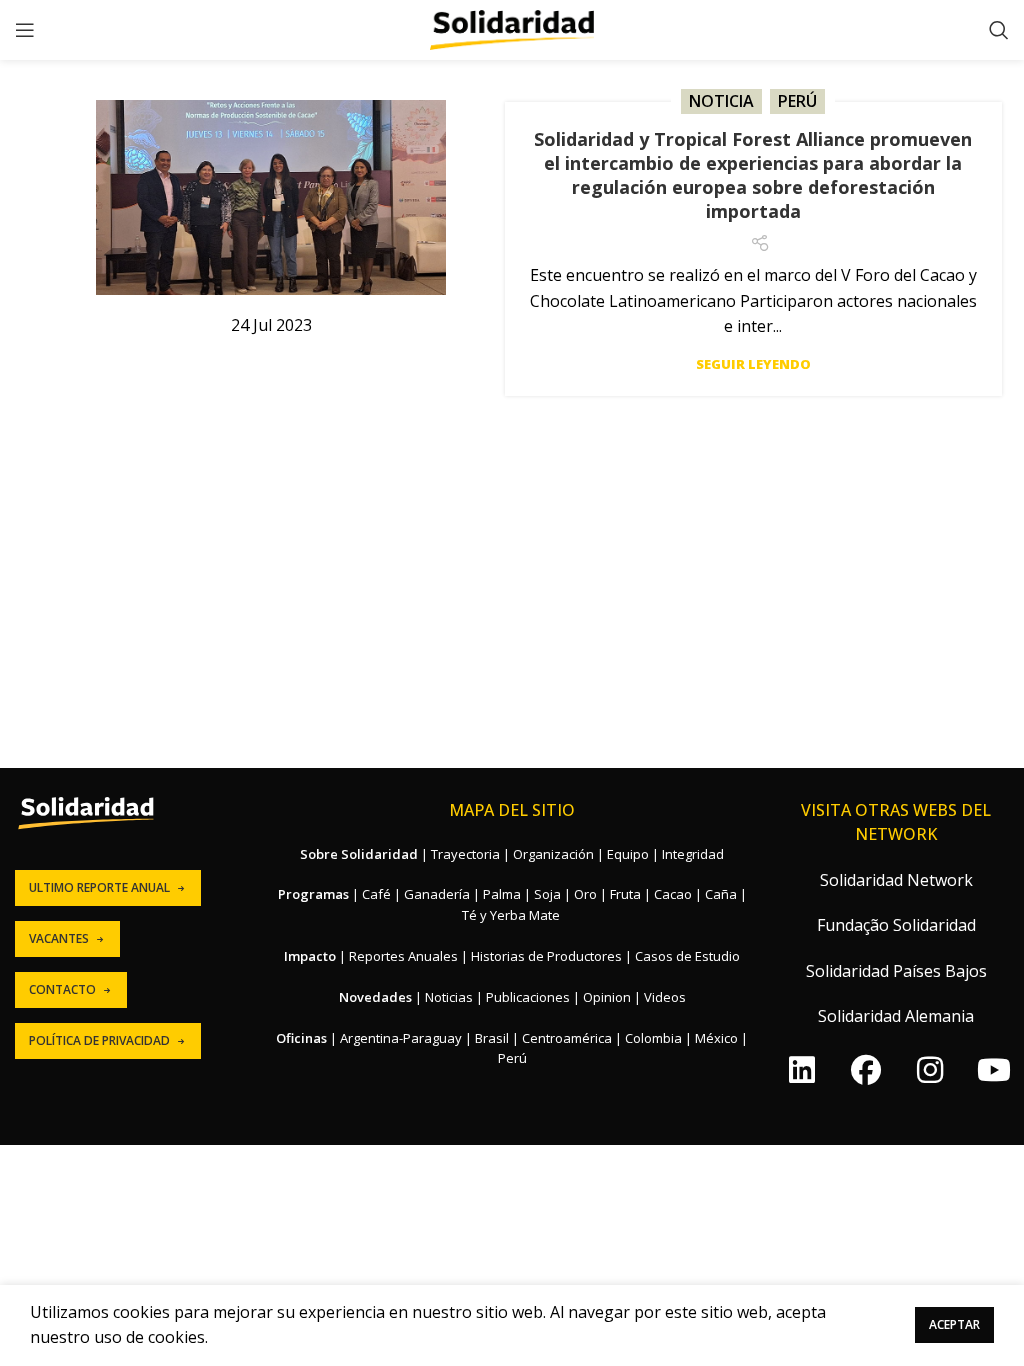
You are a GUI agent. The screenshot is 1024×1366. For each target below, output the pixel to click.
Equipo (628, 854)
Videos (665, 997)
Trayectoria (465, 854)
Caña (721, 894)
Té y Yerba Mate (511, 915)
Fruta (625, 894)
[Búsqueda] (999, 30)
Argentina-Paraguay (401, 1038)
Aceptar (954, 1324)
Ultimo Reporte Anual (99, 887)
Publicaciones (528, 997)
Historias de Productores (546, 956)
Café (376, 894)
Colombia (653, 1038)
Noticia (721, 101)
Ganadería (437, 894)
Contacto (62, 989)
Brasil (492, 1038)
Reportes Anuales (403, 956)
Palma (502, 894)
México (716, 1038)
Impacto (310, 956)
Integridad (693, 854)
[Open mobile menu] (25, 30)
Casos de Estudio (687, 956)
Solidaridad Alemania (896, 1016)
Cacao (673, 894)
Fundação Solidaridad (896, 925)
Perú (797, 101)
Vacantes (59, 938)
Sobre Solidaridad (359, 854)
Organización (553, 854)
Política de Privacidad (99, 1040)
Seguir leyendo (753, 364)
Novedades (375, 997)
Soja (547, 894)
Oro (585, 894)
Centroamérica (567, 1038)
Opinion (607, 997)
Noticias (449, 997)
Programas (313, 894)
